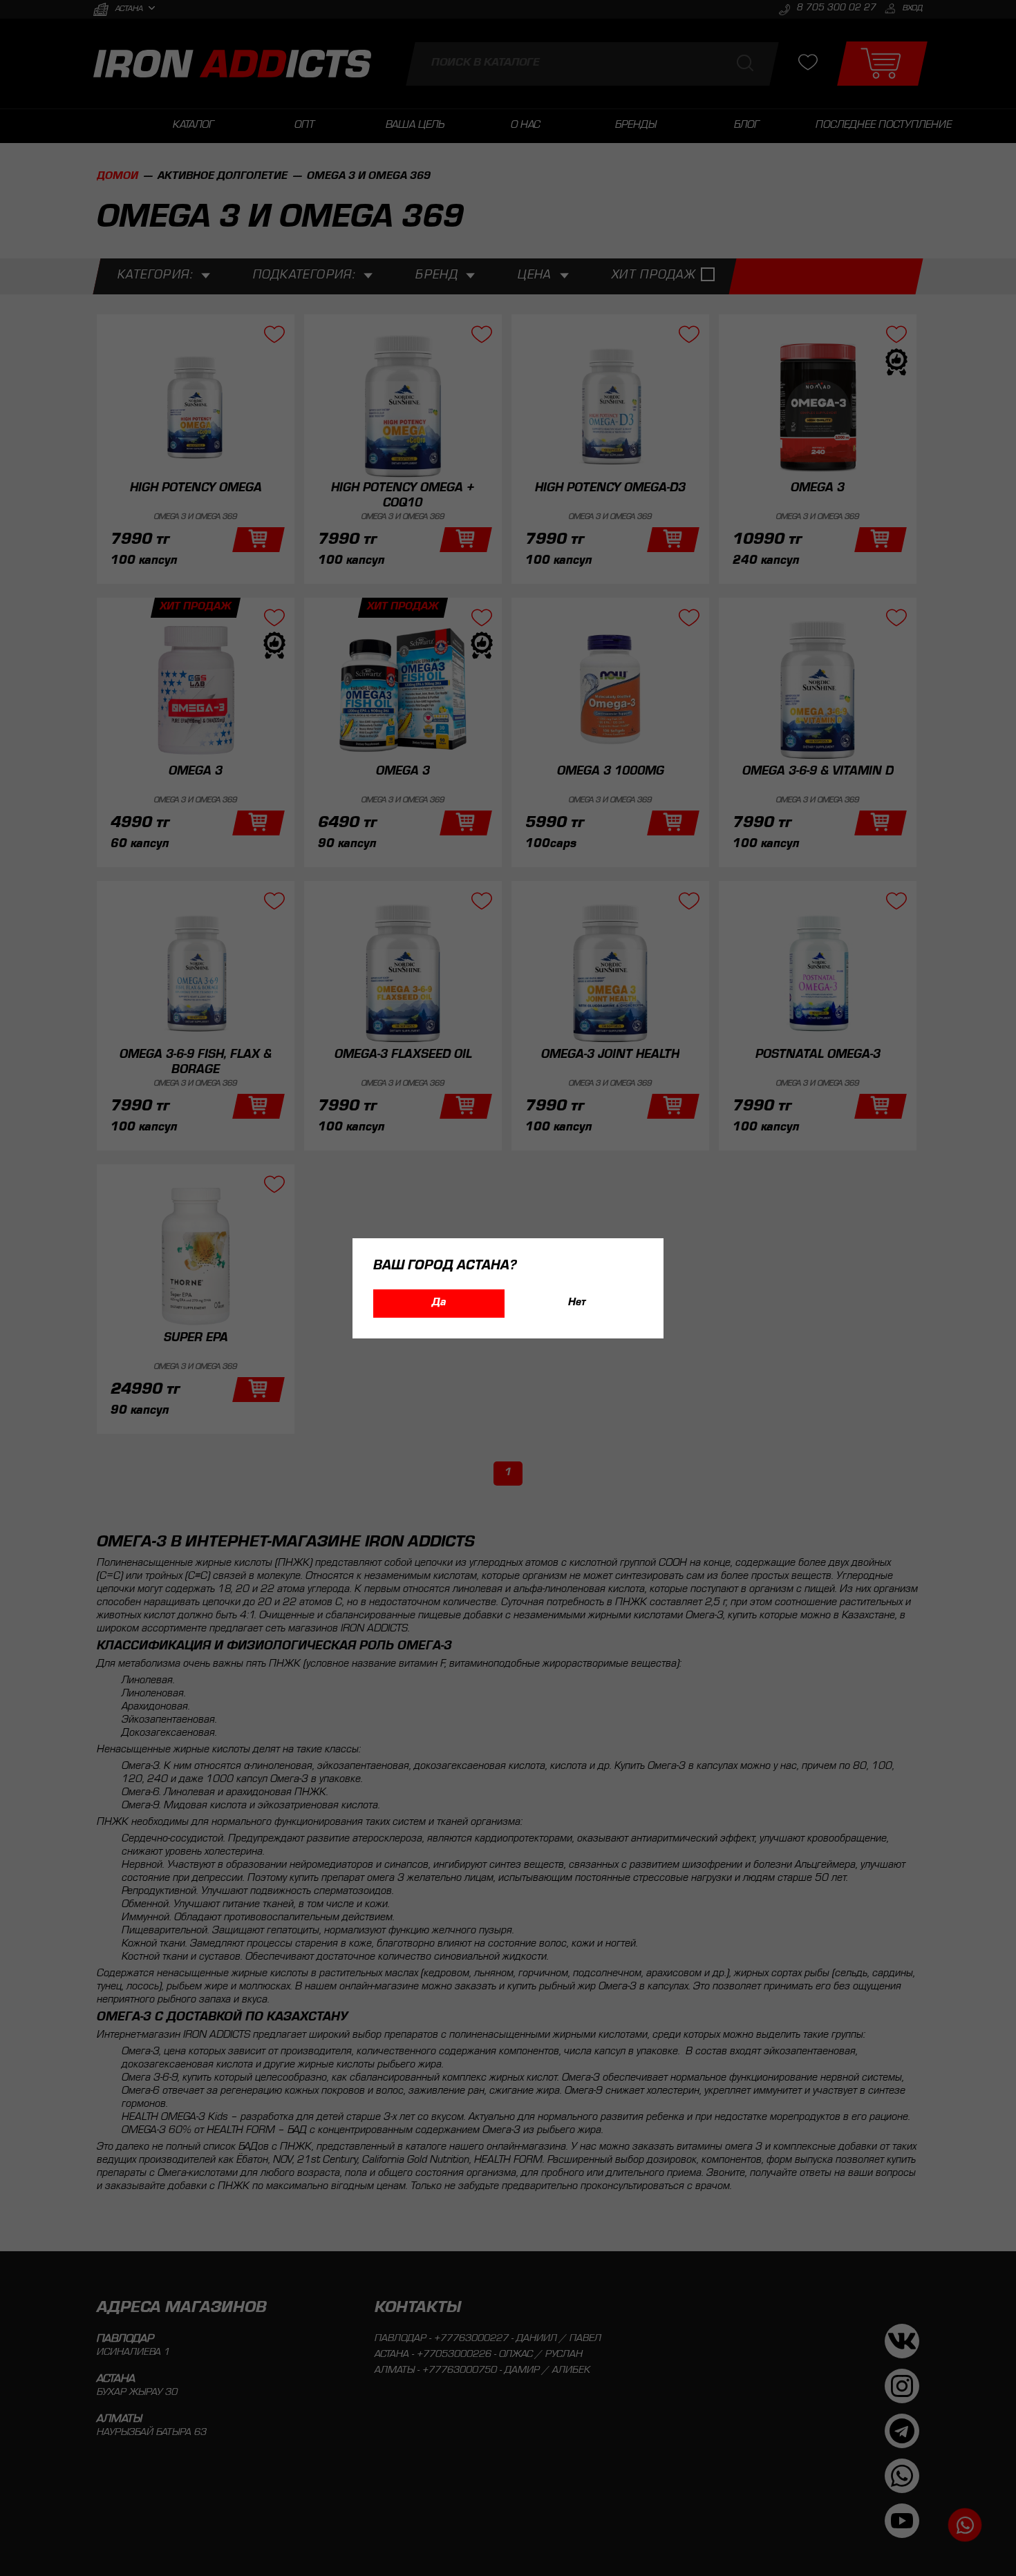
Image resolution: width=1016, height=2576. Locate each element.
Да (439, 1303)
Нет (577, 1303)
